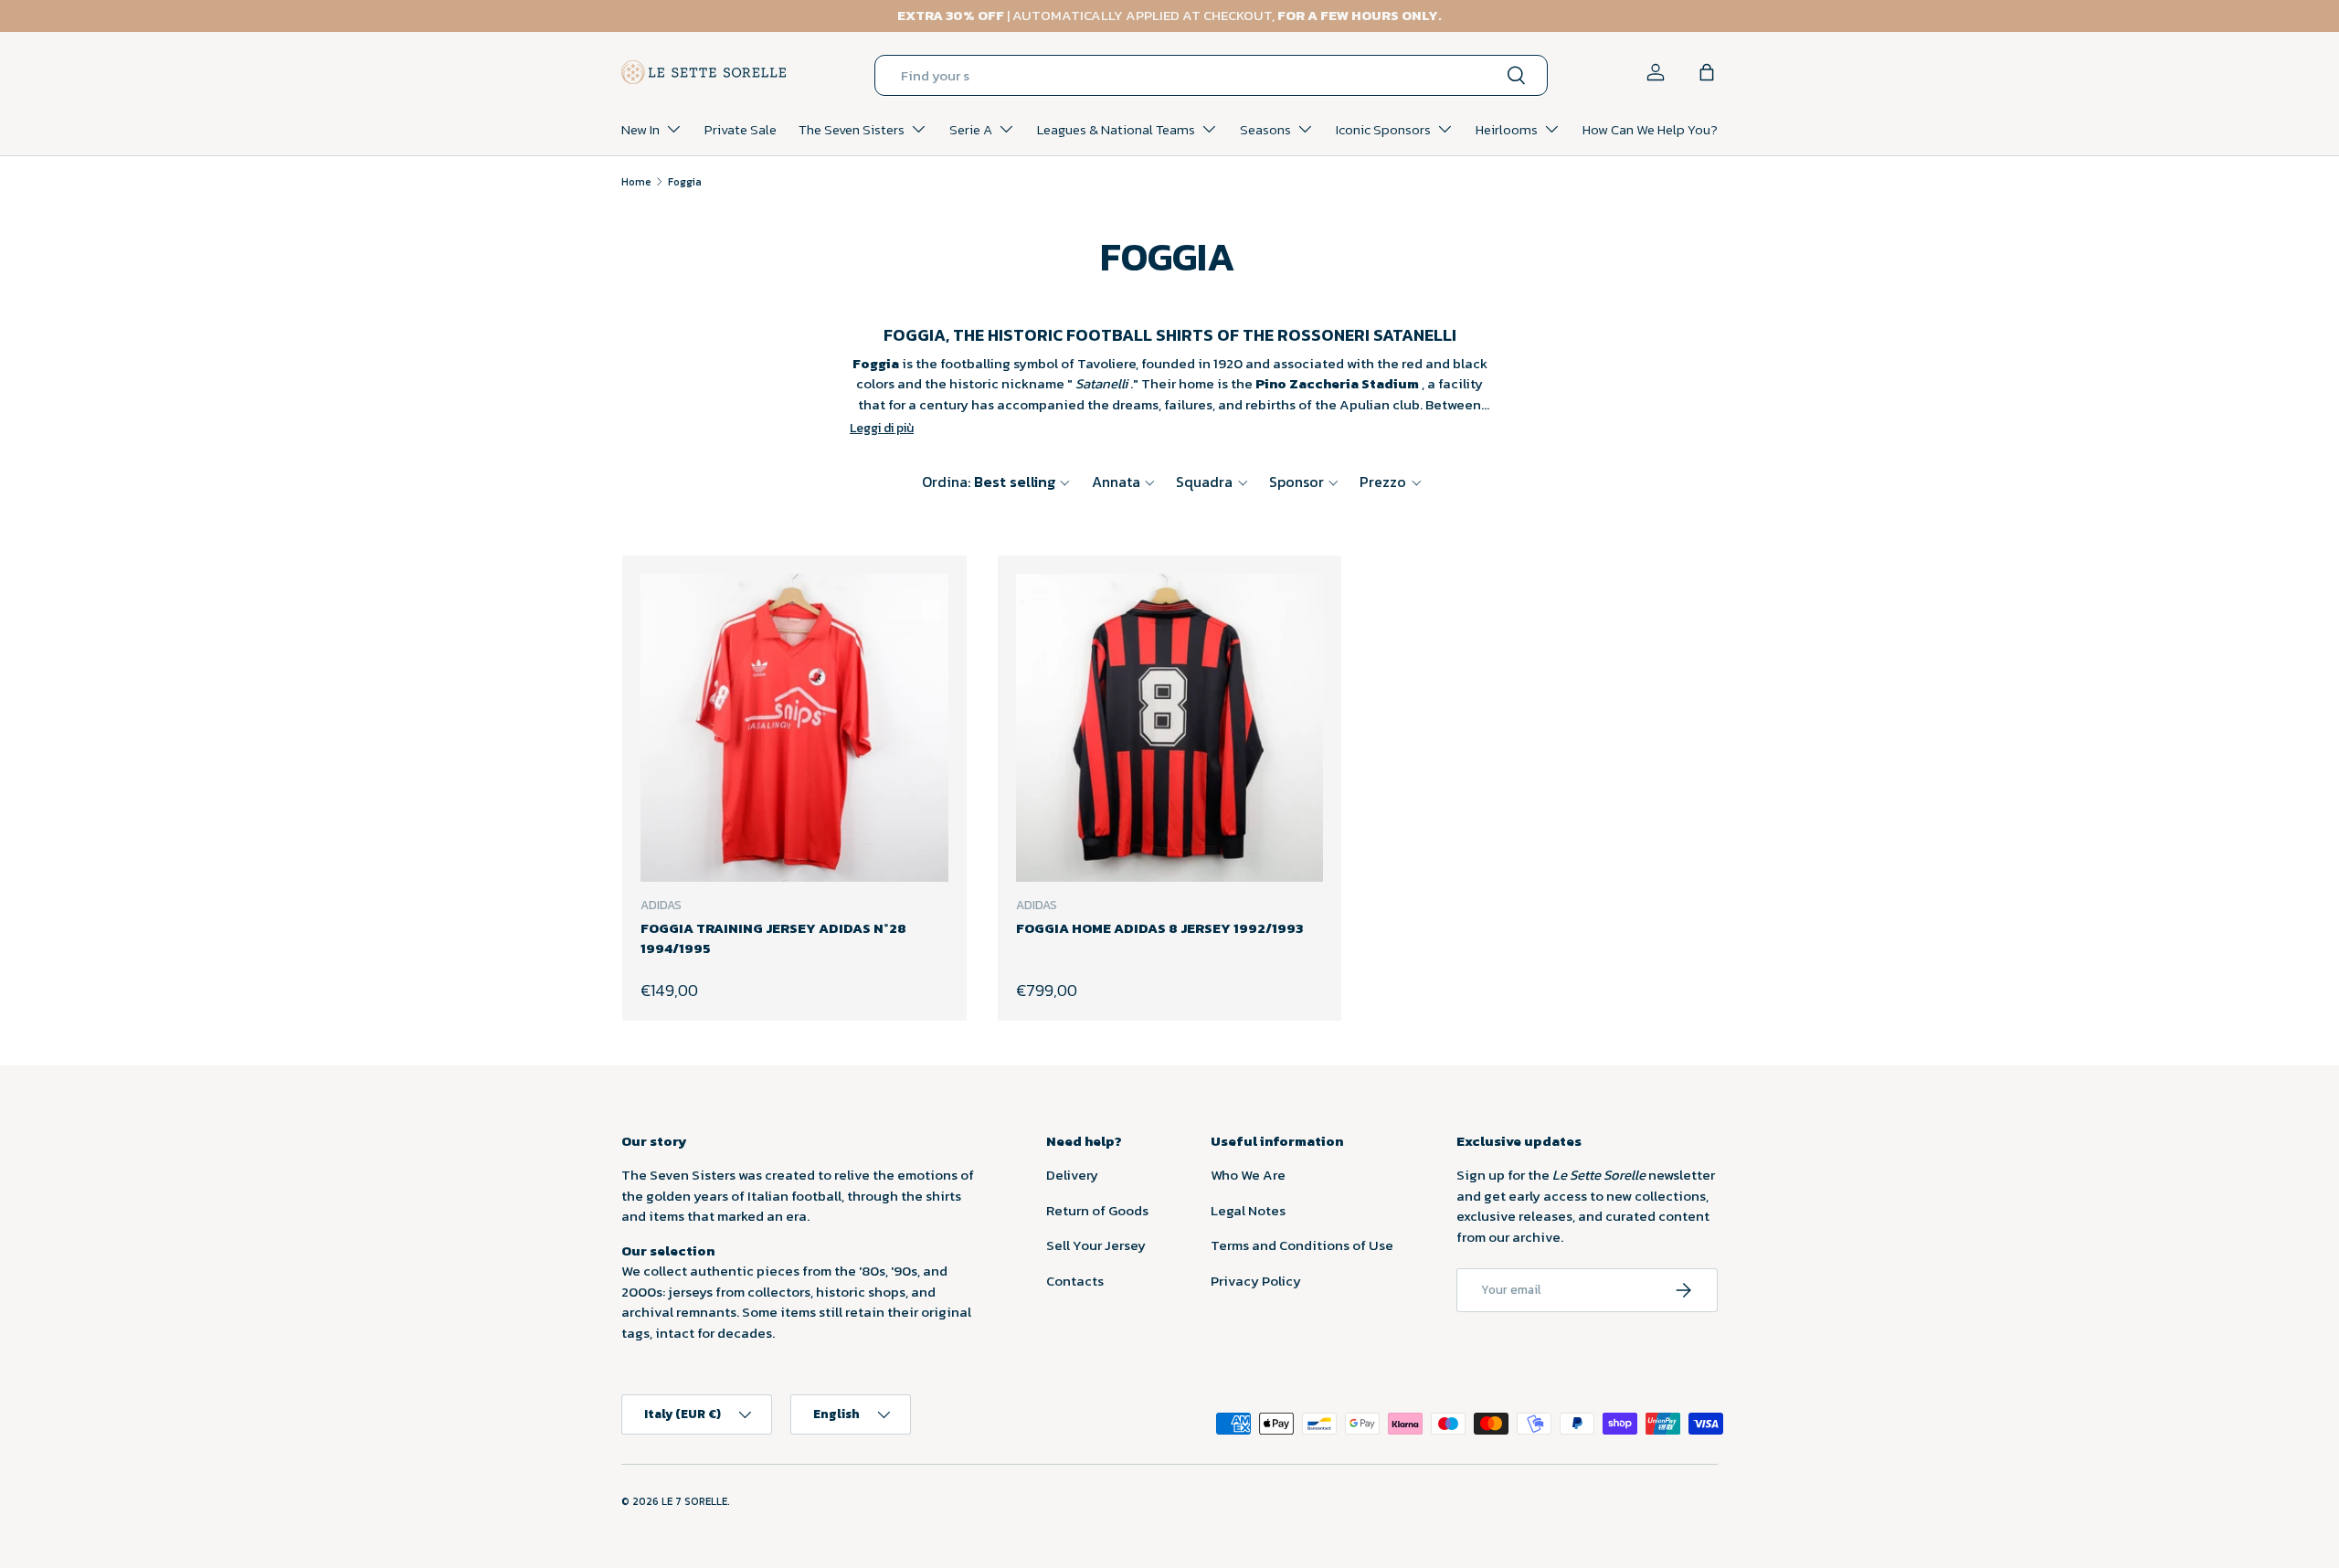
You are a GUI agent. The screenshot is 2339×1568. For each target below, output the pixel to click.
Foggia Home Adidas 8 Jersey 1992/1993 (1159, 928)
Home (636, 182)
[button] (1707, 72)
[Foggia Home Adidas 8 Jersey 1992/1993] (1170, 728)
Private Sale (741, 129)
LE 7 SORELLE (694, 1501)
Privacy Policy (1256, 1281)
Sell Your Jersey (1096, 1245)
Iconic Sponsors (1383, 129)
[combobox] (1211, 75)
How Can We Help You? (1650, 129)
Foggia (685, 182)
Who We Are (1248, 1175)
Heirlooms (1507, 129)
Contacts (1075, 1281)
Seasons (1265, 129)
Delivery (1072, 1175)
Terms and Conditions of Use (1302, 1245)
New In (640, 129)
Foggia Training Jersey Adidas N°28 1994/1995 (773, 938)
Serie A (971, 129)
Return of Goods (1097, 1210)
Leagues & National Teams (1116, 129)
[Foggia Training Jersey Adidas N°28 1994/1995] (794, 728)
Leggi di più (882, 428)
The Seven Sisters (852, 129)
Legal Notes (1248, 1210)
